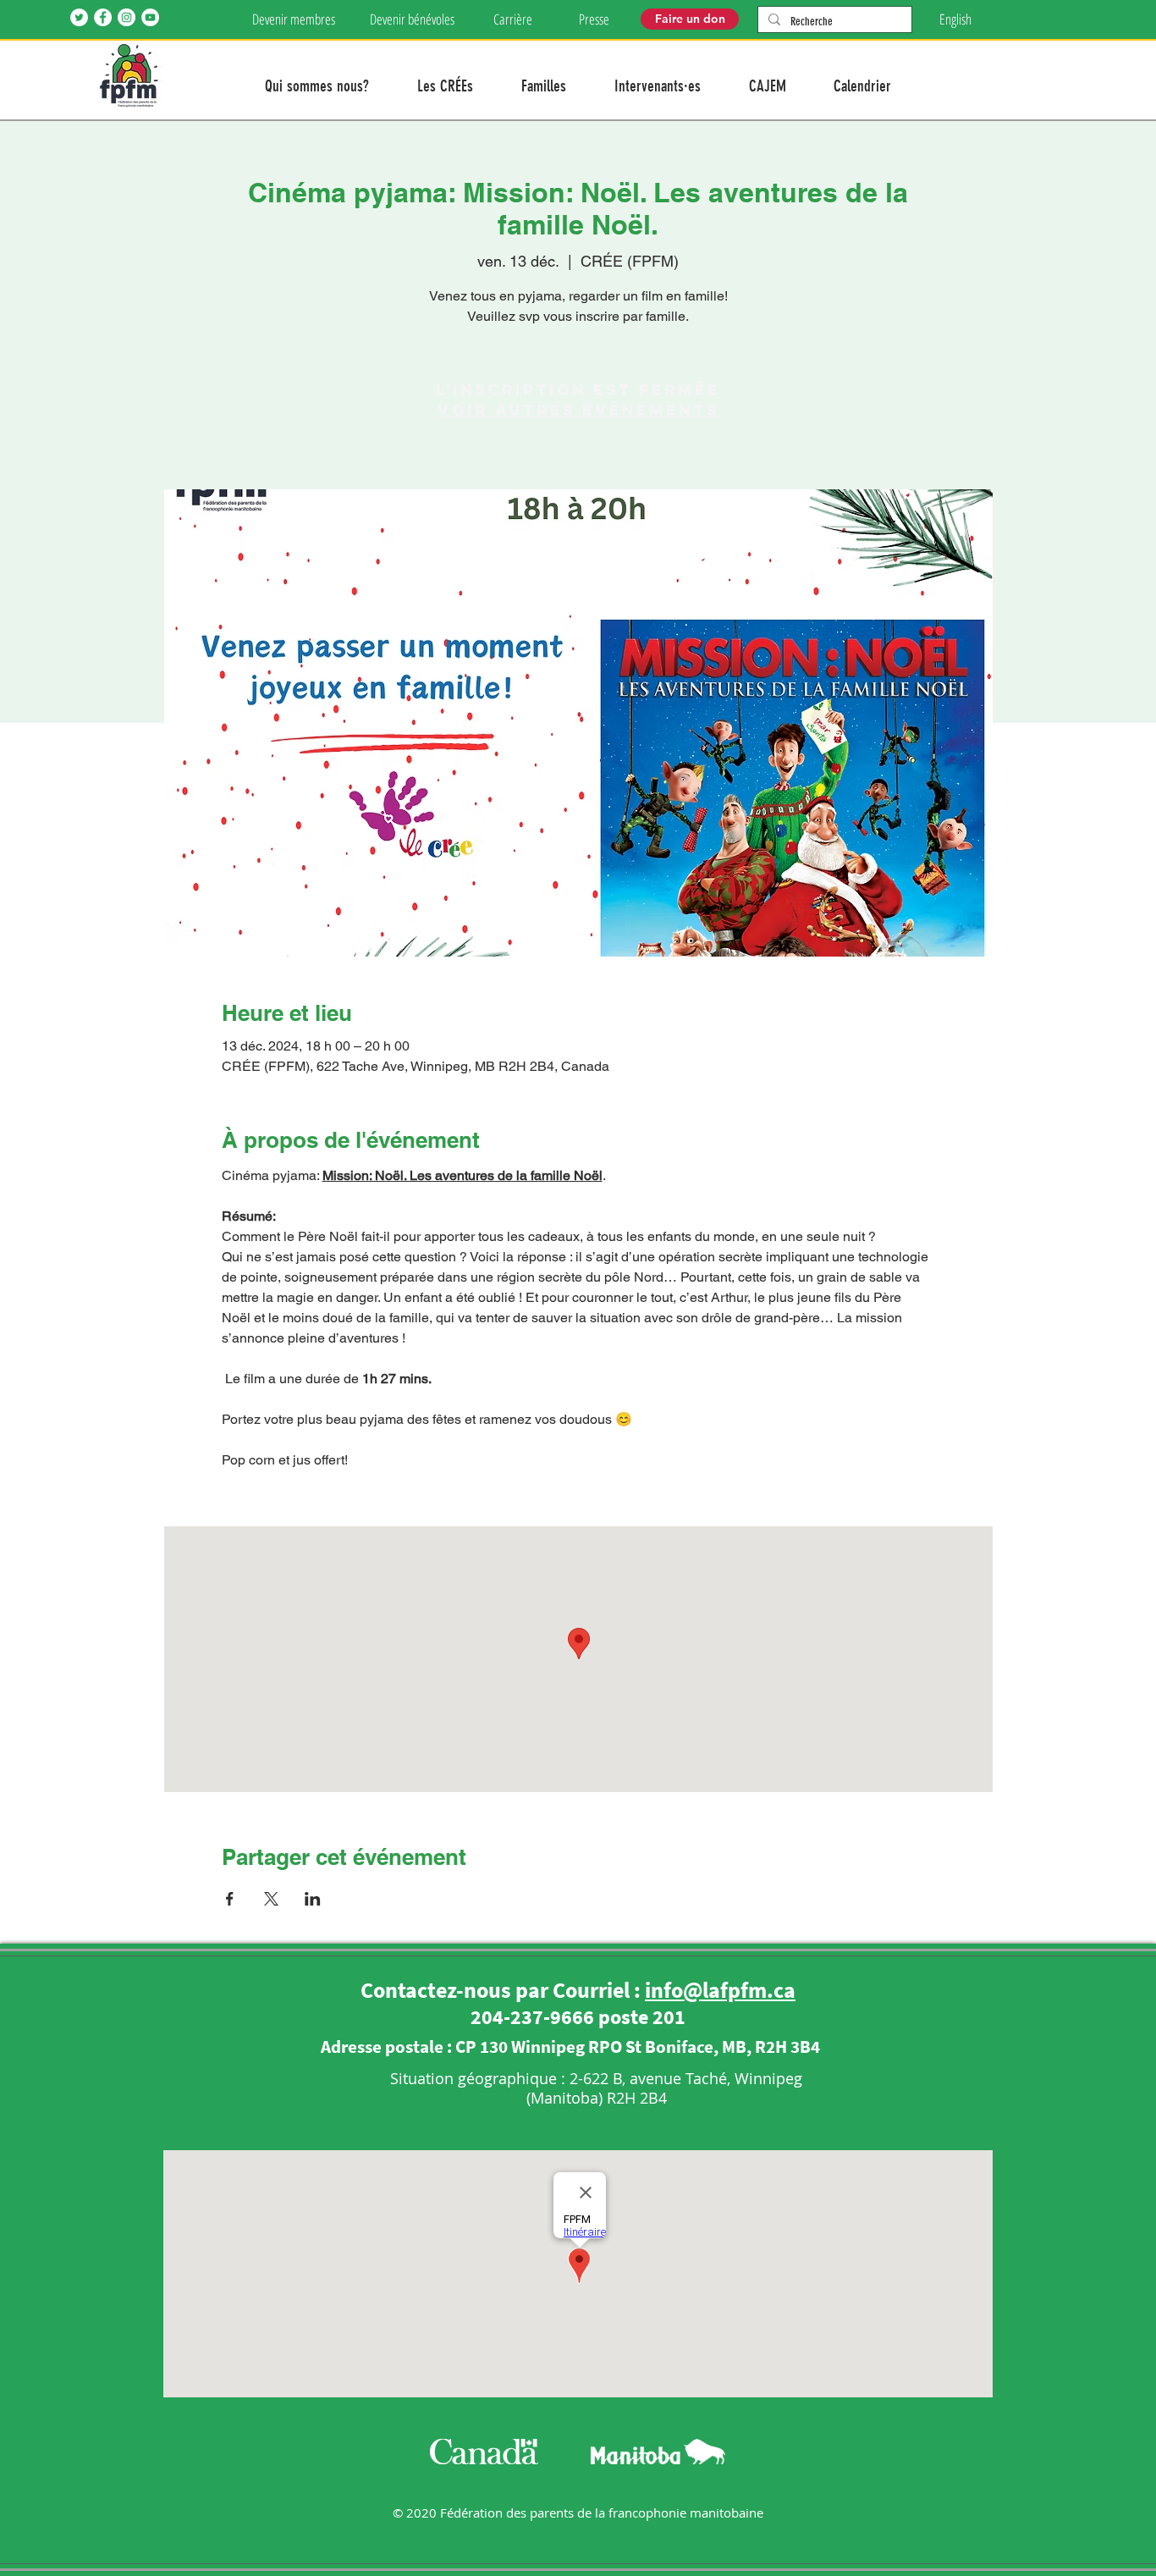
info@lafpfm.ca (720, 1990)
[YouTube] (150, 17)
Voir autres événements (578, 410)
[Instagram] (127, 17)
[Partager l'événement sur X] (271, 1899)
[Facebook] (103, 17)
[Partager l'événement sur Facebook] (230, 1899)
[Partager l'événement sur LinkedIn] (313, 1899)
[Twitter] (79, 17)
